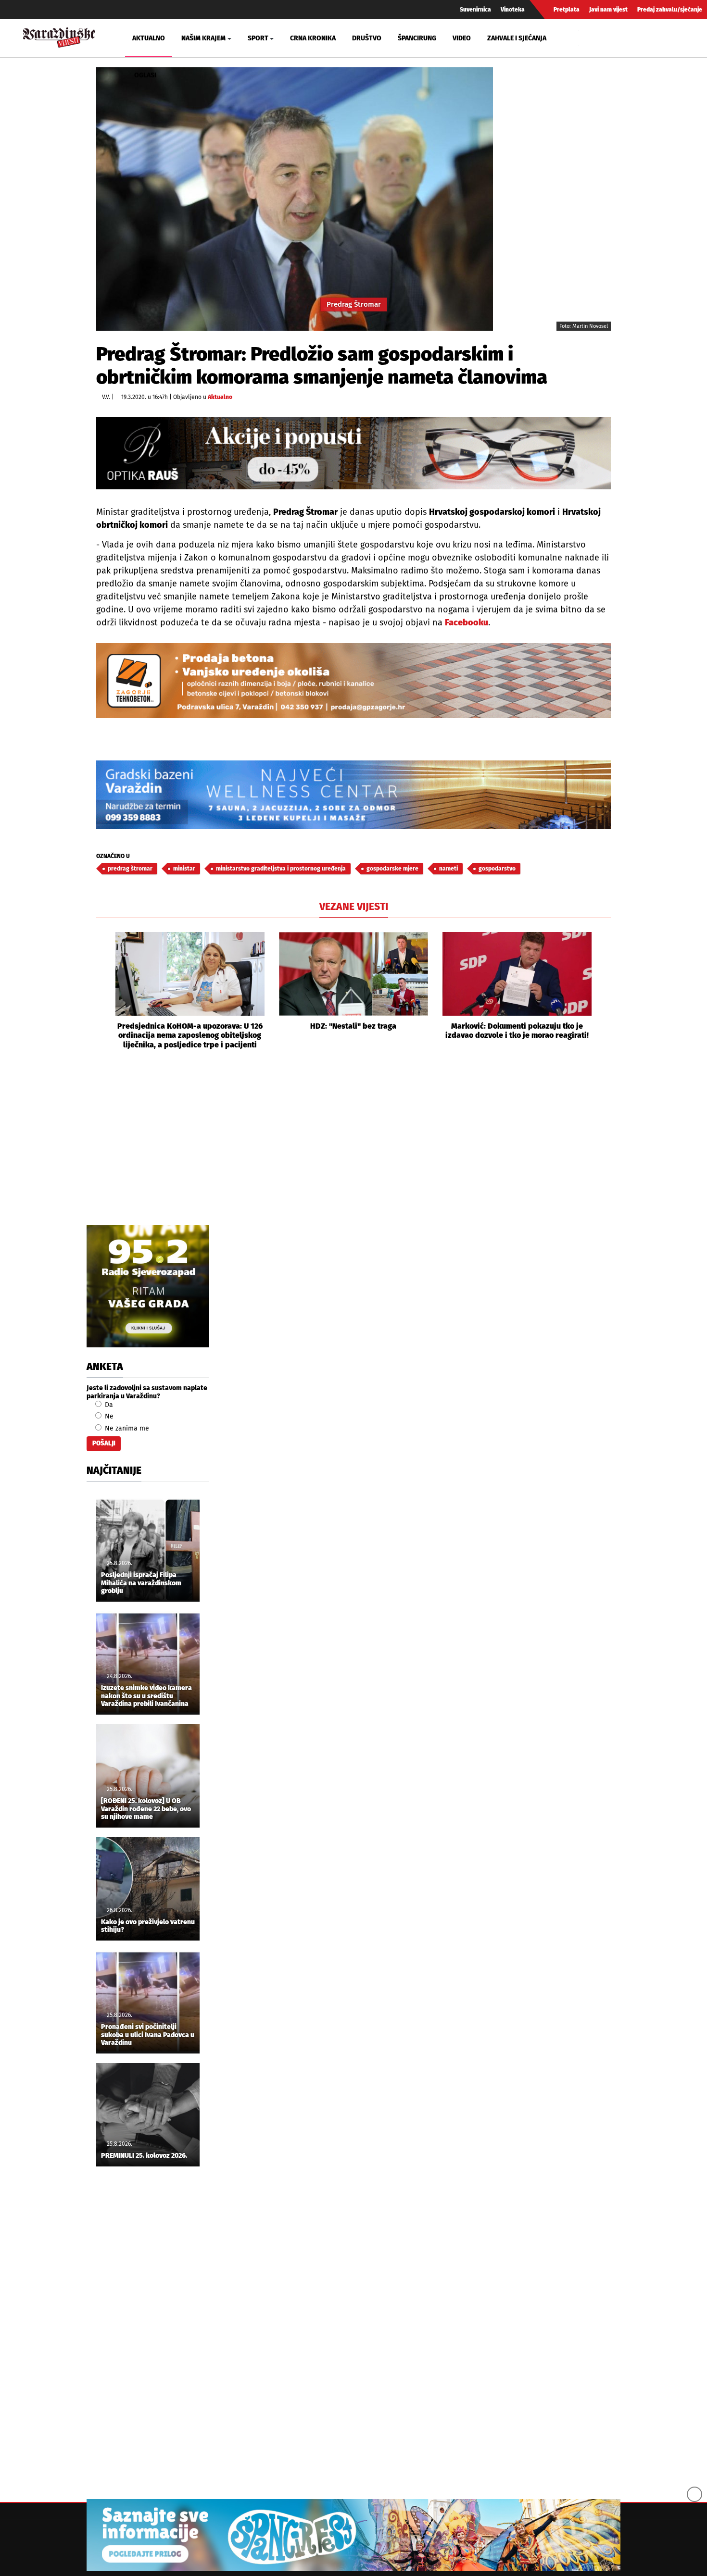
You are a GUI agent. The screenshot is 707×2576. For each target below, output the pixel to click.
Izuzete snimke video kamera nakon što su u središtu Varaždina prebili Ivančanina (146, 1696)
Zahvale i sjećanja (517, 38)
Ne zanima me (126, 1428)
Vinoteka (513, 10)
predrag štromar (130, 869)
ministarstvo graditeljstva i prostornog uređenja (281, 869)
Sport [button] (258, 38)
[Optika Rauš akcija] (353, 453)
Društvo (367, 38)
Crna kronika (313, 38)
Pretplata (567, 10)
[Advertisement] (353, 1148)
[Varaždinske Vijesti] (59, 36)
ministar (184, 869)
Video (462, 38)
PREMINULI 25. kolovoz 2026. (144, 2156)
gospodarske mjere (392, 869)
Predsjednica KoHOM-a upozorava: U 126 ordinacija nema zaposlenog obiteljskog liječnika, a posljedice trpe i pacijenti (190, 1035)
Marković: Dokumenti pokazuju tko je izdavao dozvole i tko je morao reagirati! (517, 1031)
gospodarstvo (497, 869)
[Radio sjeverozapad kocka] (148, 1286)
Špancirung (417, 38)
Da (108, 1405)
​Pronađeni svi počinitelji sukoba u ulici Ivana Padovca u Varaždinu (148, 2035)
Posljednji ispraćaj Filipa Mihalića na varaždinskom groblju (141, 1583)
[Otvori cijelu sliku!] (295, 199)
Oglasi (145, 75)
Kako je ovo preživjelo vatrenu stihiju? (148, 1926)
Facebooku (467, 622)
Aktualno (149, 38)
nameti (448, 869)
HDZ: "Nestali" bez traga (353, 1026)
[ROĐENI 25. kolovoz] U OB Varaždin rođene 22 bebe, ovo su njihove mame (146, 1809)
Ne (108, 1416)
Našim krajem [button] (203, 38)
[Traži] (587, 38)
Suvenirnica (475, 10)
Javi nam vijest (608, 10)
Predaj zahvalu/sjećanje (670, 10)
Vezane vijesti (354, 907)
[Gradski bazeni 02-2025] (353, 795)
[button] (103, 991)
